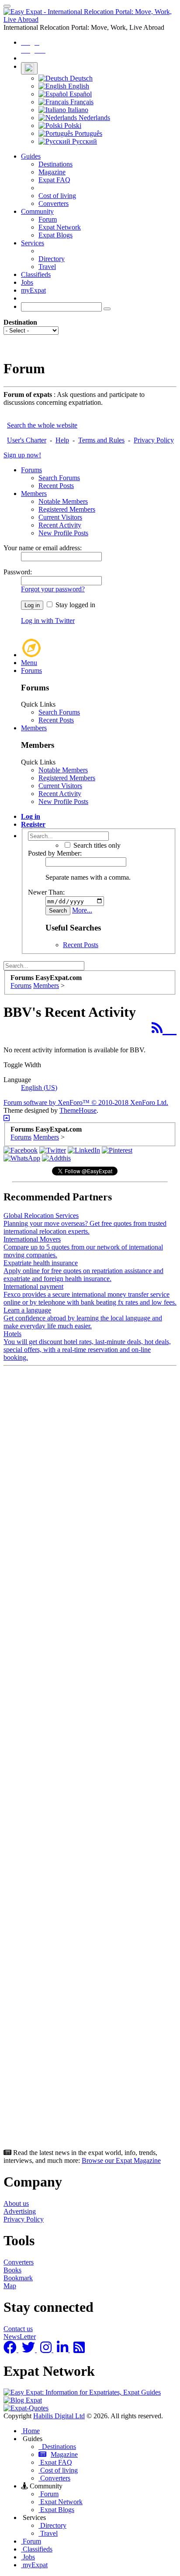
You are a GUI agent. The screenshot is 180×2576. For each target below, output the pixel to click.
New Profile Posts (63, 533)
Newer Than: (46, 892)
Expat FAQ (54, 180)
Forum (48, 219)
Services (33, 243)
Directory (52, 259)
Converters (54, 203)
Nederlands (93, 118)
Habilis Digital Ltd (59, 2416)
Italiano (77, 110)
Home (30, 2431)
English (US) (39, 1088)
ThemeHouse (78, 1110)
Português (88, 133)
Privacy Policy (154, 440)
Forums (31, 470)
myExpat (33, 290)
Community (37, 211)
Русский (84, 141)
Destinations (55, 164)
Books (12, 2270)
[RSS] (164, 1028)
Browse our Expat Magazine (121, 2160)
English (78, 86)
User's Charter (27, 440)
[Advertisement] (90, 1759)
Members (34, 494)
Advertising (20, 2211)
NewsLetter (20, 2337)
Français (81, 102)
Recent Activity (60, 525)
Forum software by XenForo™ (86, 1102)
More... (82, 910)
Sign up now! (22, 455)
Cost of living (57, 196)
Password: (18, 572)
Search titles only (96, 845)
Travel (47, 267)
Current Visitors (60, 517)
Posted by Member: (55, 853)
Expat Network (60, 227)
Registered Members (67, 509)
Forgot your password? (53, 589)
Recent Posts (56, 486)
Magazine (52, 172)
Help (62, 440)
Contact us (18, 2329)
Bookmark (18, 2278)
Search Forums (59, 478)
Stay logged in (74, 605)
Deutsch (80, 78)
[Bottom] (7, 1118)
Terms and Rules (101, 440)
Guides (31, 156)
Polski (72, 126)
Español (80, 94)
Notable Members (63, 501)
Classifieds (36, 274)
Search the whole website (42, 425)
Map (10, 2286)
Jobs (27, 282)
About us (16, 2203)
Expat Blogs (55, 235)
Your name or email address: (43, 548)
